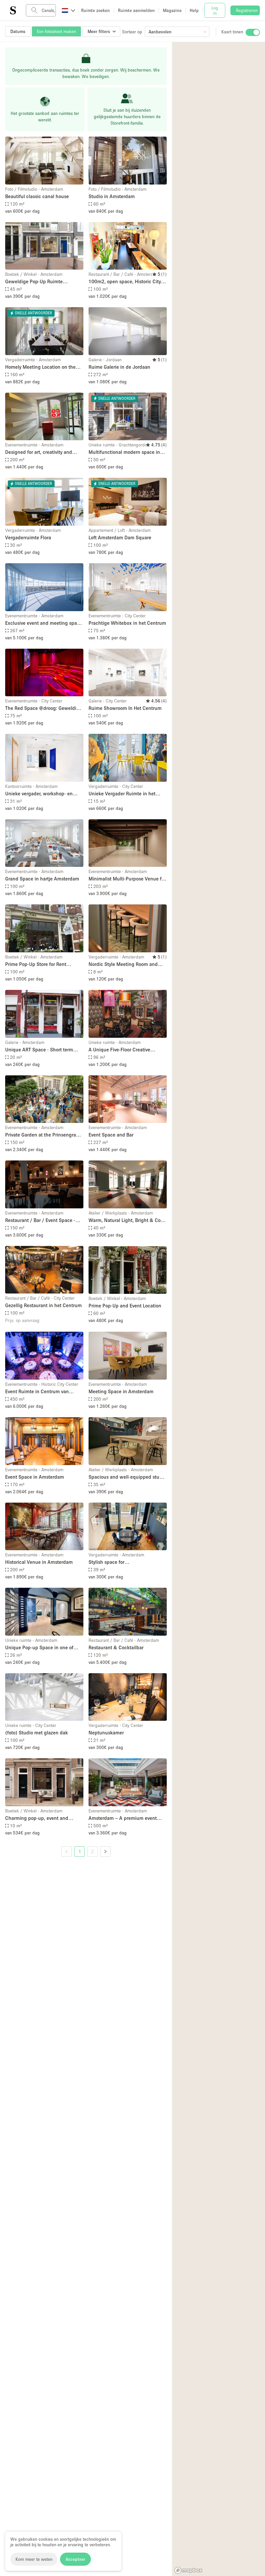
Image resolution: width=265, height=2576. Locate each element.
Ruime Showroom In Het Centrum (125, 708)
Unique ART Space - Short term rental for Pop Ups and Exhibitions (42, 1050)
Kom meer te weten (34, 2559)
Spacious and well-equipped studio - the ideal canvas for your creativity (127, 1477)
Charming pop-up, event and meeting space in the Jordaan (38, 1818)
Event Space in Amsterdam (35, 1477)
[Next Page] (105, 1852)
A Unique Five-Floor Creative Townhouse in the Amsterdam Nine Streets (127, 1050)
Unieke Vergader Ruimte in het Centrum (122, 794)
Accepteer (75, 2559)
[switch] (253, 32)
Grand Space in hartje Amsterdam (42, 879)
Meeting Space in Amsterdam (121, 1391)
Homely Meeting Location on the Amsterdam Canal (40, 367)
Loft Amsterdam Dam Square (120, 537)
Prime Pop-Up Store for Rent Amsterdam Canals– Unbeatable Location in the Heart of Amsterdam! (41, 964)
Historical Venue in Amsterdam (39, 1562)
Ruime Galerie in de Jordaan (119, 367)
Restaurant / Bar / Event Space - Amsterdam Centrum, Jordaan (40, 1221)
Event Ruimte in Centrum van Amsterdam (37, 1392)
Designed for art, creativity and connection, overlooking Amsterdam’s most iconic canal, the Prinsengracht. (44, 452)
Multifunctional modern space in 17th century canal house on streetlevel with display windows (124, 452)
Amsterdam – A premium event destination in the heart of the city (126, 1818)
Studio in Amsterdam (112, 196)
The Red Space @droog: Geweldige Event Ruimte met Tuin (43, 708)
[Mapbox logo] (188, 2570)
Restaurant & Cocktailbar (116, 1647)
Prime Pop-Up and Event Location (125, 1305)
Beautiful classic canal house (37, 196)
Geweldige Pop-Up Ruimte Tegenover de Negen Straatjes (38, 282)
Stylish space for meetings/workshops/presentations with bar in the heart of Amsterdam (128, 1562)
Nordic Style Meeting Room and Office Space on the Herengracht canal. (124, 964)
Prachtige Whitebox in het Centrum (127, 623)
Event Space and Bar (111, 1135)
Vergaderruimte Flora (28, 537)
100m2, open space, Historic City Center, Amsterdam (125, 282)
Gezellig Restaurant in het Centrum (43, 1305)
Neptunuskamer (106, 1732)
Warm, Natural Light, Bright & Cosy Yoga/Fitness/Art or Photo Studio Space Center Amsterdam (127, 1221)
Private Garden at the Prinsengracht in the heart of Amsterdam (44, 1135)
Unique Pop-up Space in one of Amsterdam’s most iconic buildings (44, 1648)
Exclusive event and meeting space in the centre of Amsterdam (44, 623)
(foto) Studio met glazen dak (37, 1732)
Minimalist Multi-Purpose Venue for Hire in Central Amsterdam (127, 879)
